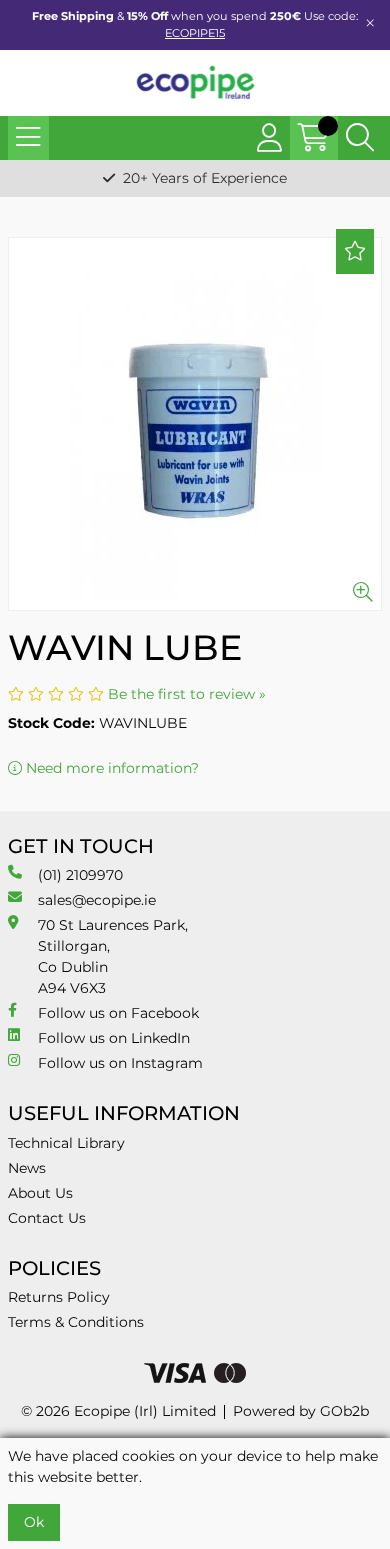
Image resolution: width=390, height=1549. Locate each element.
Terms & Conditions (76, 1322)
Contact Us (47, 1218)
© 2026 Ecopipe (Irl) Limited (118, 1411)
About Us (40, 1193)
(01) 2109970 (80, 875)
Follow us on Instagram (120, 1063)
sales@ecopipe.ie (97, 900)
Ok (34, 1522)
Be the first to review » (187, 694)
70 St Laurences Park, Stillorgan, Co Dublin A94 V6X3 (113, 956)
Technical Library (66, 1143)
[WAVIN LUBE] (195, 424)
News (27, 1168)
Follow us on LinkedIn (114, 1038)
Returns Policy (59, 1297)
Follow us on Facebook (118, 1013)
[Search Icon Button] (360, 138)
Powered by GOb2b (301, 1411)
